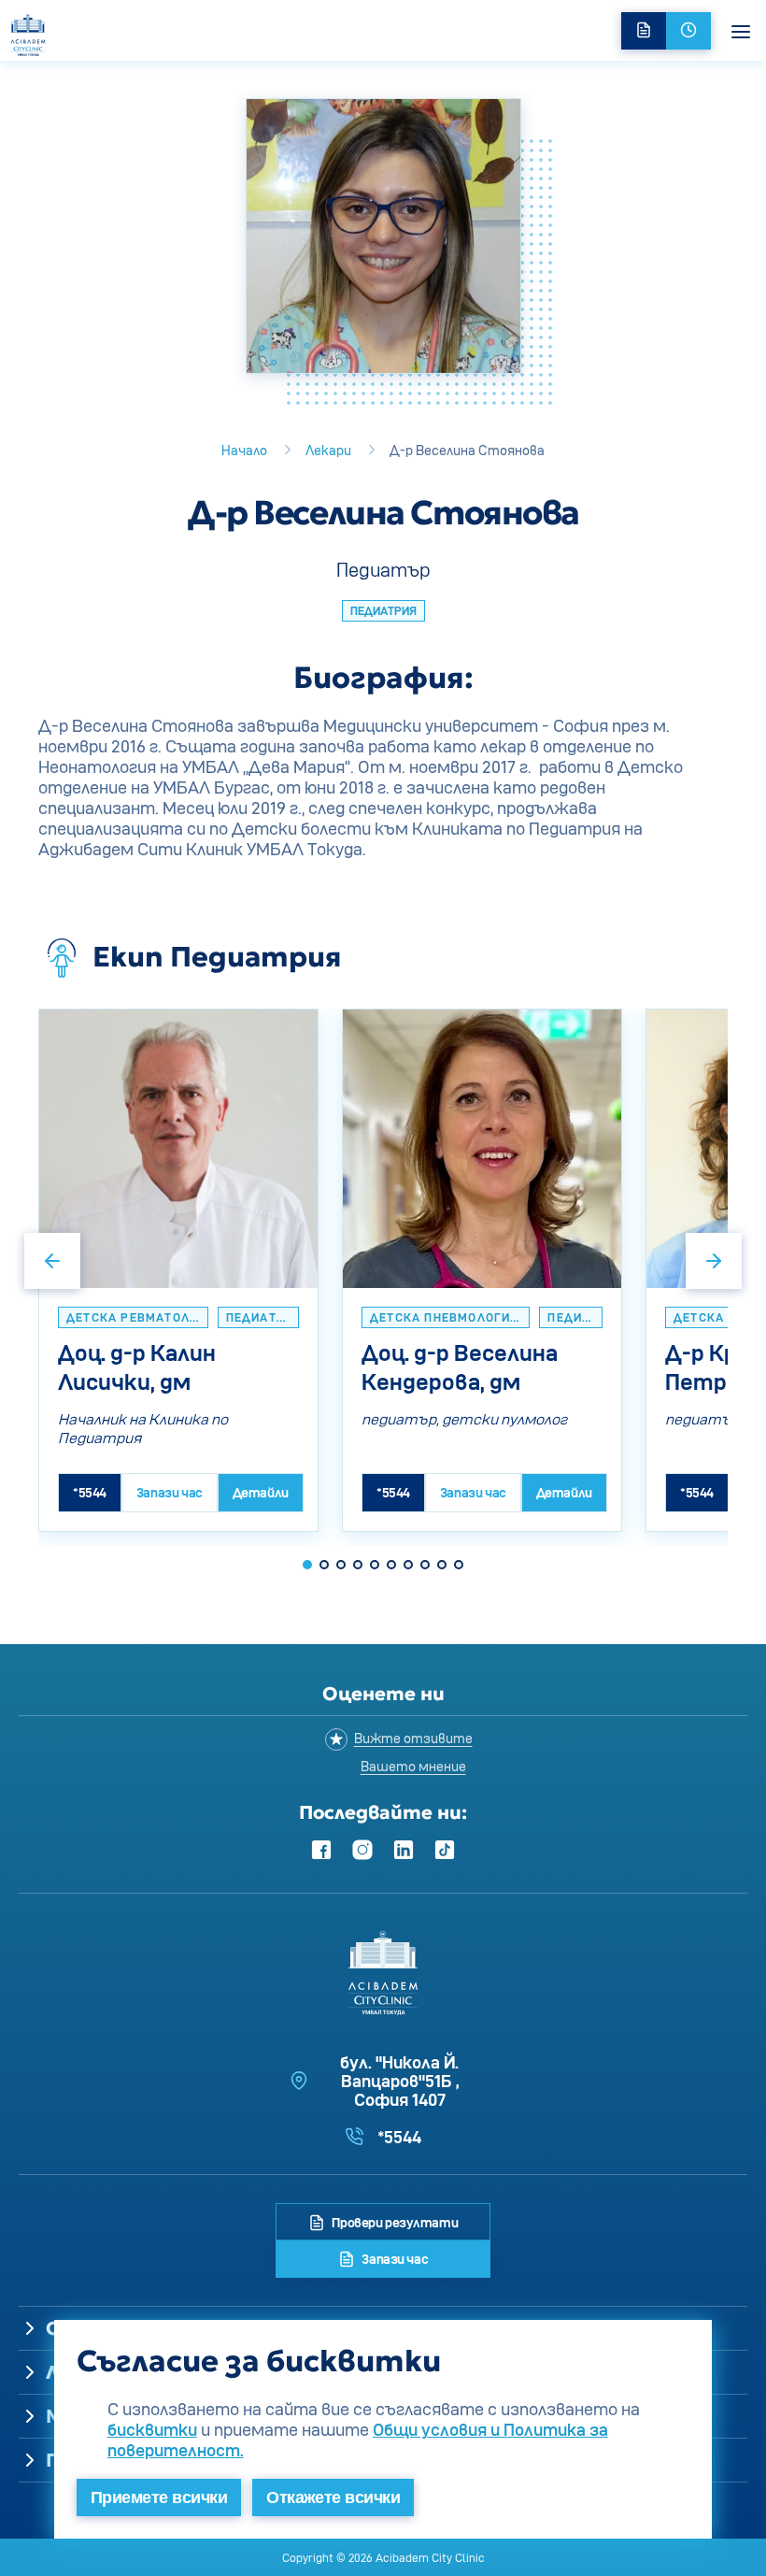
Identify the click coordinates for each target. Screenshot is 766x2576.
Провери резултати (394, 2222)
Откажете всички (333, 2497)
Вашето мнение (413, 1766)
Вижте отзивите (413, 1738)
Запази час (394, 2259)
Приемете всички (159, 2497)
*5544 (90, 1492)
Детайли (261, 1492)
